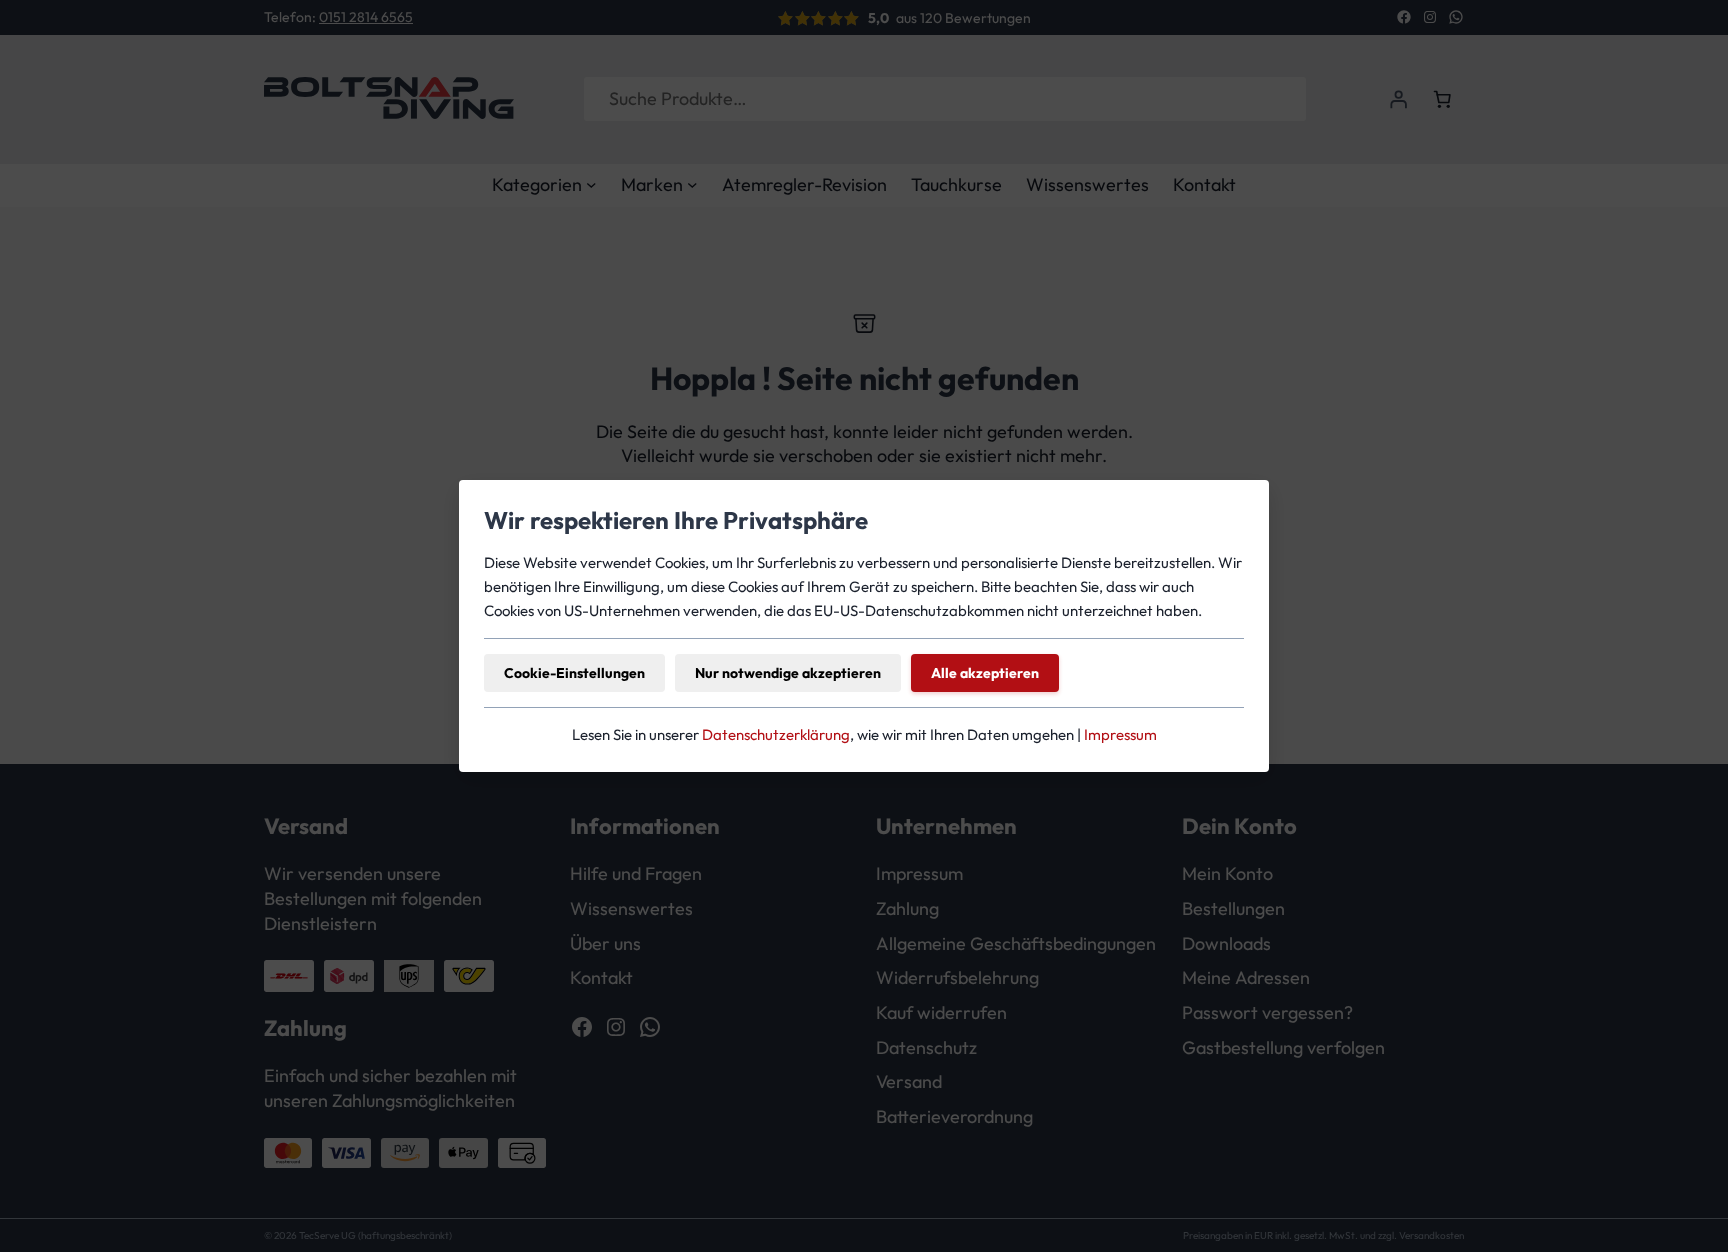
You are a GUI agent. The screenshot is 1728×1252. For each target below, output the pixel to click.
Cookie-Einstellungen (574, 673)
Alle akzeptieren (985, 673)
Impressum (1120, 734)
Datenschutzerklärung (776, 734)
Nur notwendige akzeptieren (788, 673)
